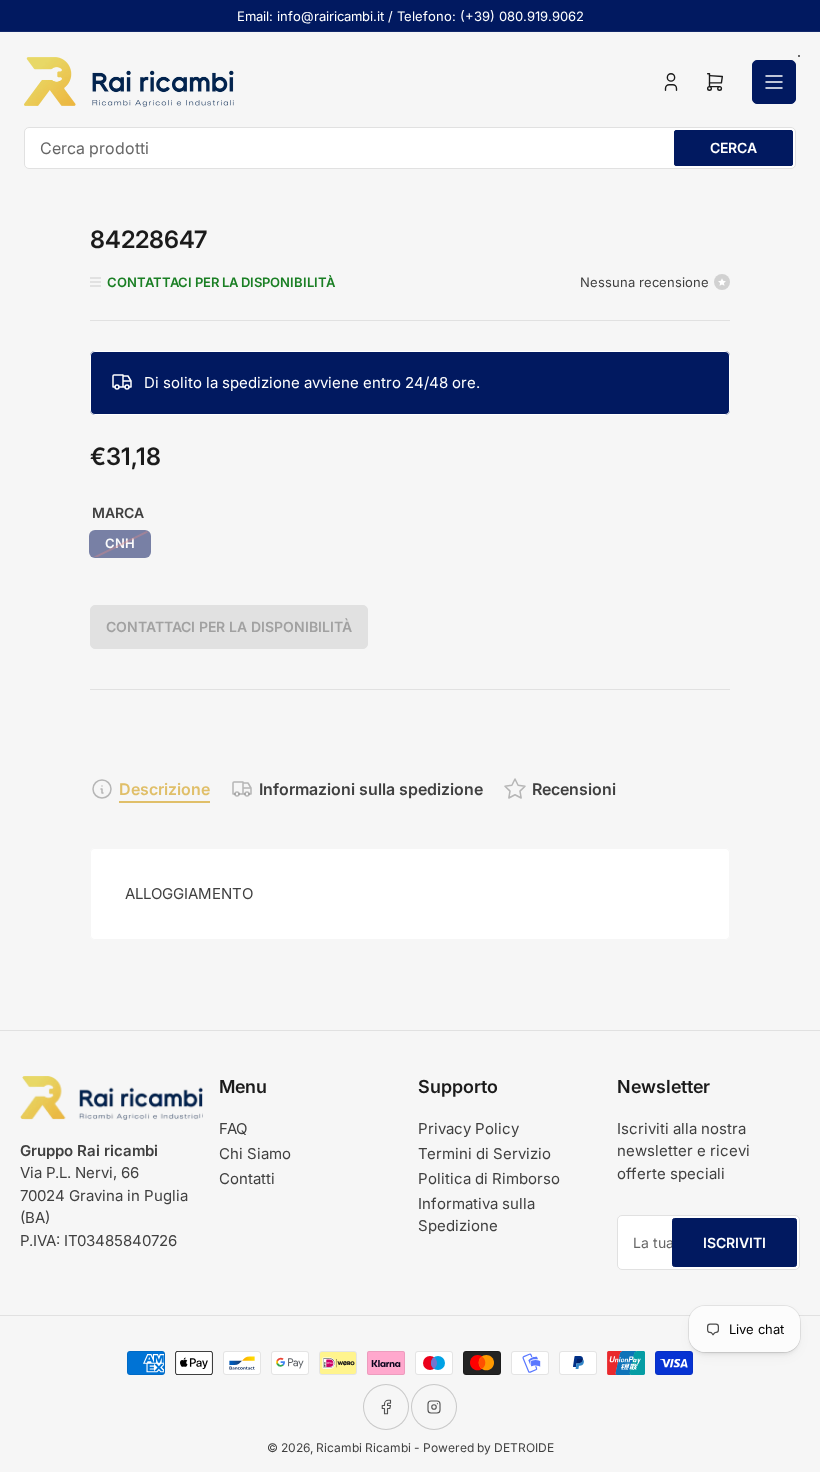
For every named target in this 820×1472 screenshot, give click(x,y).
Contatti (247, 1178)
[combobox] (410, 148)
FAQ (233, 1128)
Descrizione (164, 789)
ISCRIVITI (734, 1242)
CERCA (733, 147)
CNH (120, 543)
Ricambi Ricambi (363, 1447)
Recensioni (574, 789)
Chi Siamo (255, 1153)
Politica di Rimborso (489, 1178)
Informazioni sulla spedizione (371, 789)
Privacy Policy (468, 1128)
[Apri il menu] (774, 82)
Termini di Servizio (484, 1153)
